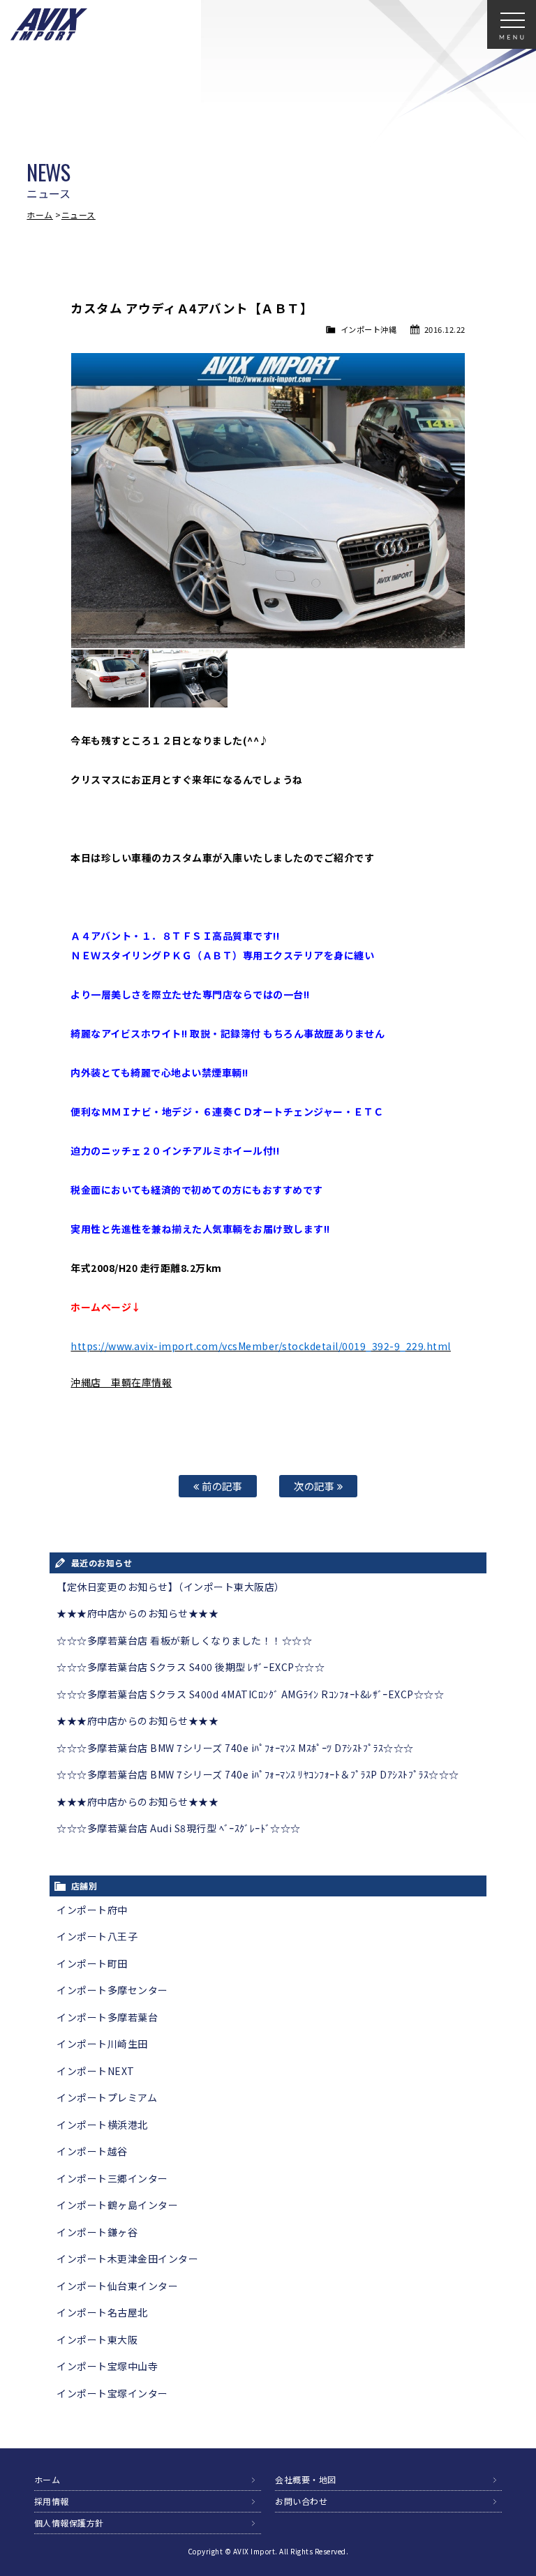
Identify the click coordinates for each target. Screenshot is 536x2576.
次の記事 (315, 1486)
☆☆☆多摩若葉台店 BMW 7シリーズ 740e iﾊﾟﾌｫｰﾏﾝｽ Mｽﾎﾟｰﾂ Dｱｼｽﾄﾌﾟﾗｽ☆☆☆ (235, 1748)
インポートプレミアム (107, 2097)
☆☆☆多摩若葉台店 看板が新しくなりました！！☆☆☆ (184, 1640)
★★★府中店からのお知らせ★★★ (137, 1613)
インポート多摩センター (112, 1990)
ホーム (40, 215)
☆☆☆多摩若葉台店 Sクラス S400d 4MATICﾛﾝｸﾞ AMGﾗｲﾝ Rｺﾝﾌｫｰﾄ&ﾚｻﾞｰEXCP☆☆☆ (250, 1694)
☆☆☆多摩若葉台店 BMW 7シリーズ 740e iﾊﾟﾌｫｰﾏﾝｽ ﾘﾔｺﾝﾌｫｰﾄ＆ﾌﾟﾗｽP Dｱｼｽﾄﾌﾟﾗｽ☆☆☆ (258, 1774)
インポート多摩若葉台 (107, 2017)
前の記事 (221, 1486)
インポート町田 (92, 1963)
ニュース (79, 215)
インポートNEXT (96, 2071)
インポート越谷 (92, 2151)
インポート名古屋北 (102, 2312)
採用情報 (52, 2501)
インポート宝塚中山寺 (107, 2366)
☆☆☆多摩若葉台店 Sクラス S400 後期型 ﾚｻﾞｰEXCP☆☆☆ (191, 1667)
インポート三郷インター (112, 2178)
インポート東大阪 (97, 2339)
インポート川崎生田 (102, 2044)
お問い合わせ (301, 2501)
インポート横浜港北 (102, 2125)
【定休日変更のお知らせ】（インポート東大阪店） (171, 1587)
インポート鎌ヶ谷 (97, 2232)
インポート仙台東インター (117, 2286)
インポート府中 (92, 1910)
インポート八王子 (97, 1936)
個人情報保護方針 (69, 2523)
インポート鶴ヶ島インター (117, 2205)
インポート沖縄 (369, 329)
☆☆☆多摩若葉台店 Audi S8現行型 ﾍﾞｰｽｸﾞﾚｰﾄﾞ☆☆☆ (179, 1828)
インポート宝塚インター (112, 2393)
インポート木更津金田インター (127, 2259)
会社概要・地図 (306, 2479)
